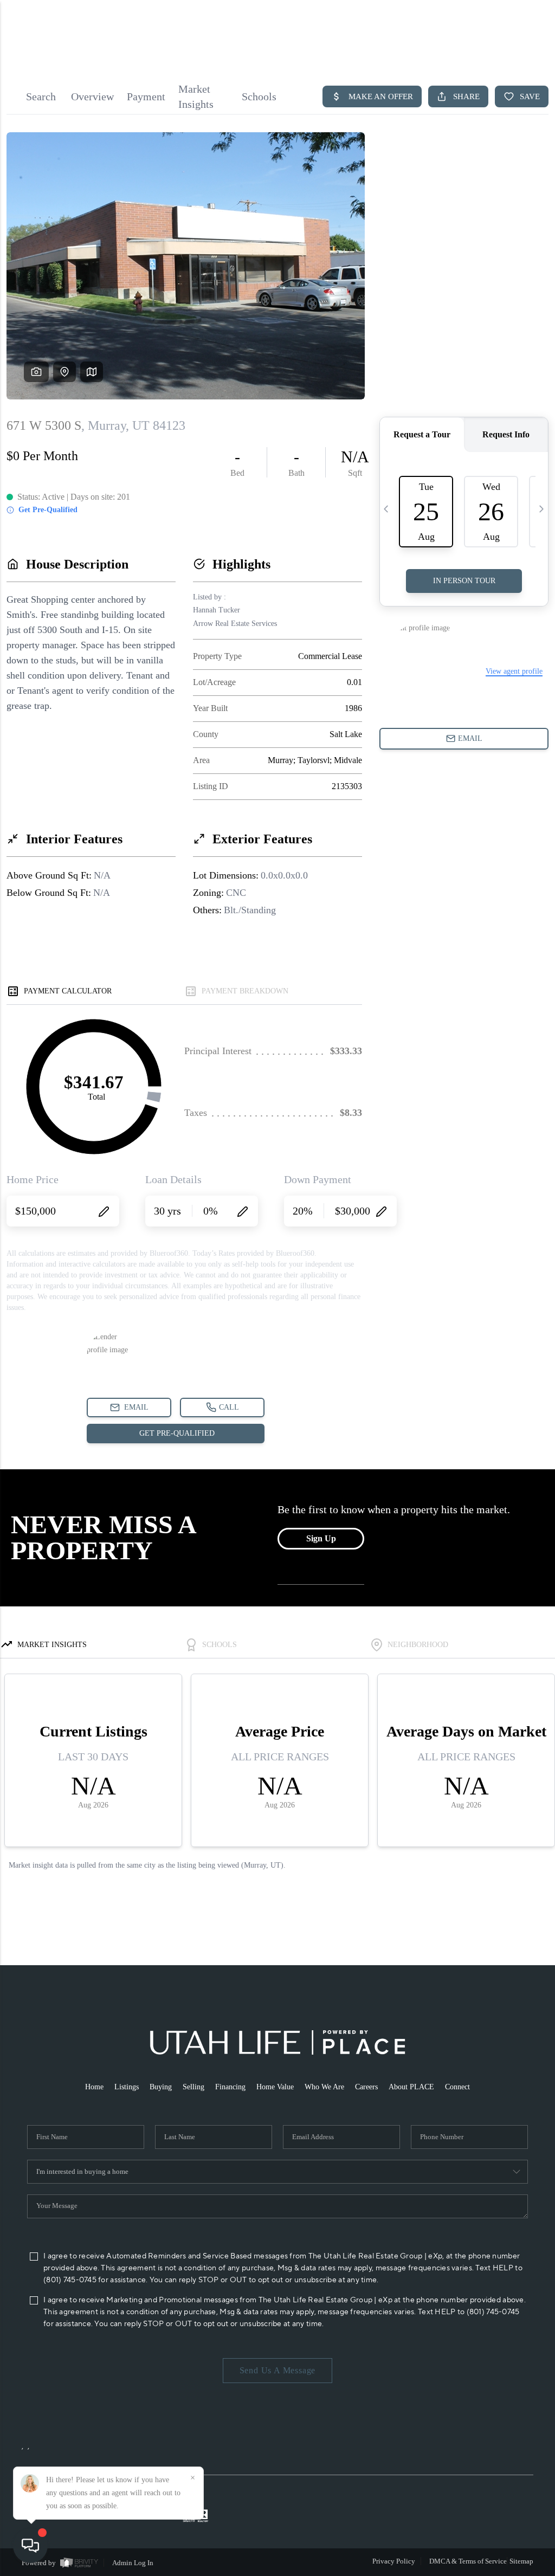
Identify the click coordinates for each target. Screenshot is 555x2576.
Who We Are (324, 2087)
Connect (457, 2087)
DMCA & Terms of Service (468, 2561)
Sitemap (521, 2561)
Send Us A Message (278, 2370)
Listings (127, 2087)
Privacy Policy (394, 2561)
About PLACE (411, 2087)
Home (94, 2087)
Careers (366, 2087)
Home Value (275, 2087)
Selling (193, 2087)
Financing (230, 2087)
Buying (161, 2087)
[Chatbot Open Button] (30, 2546)
